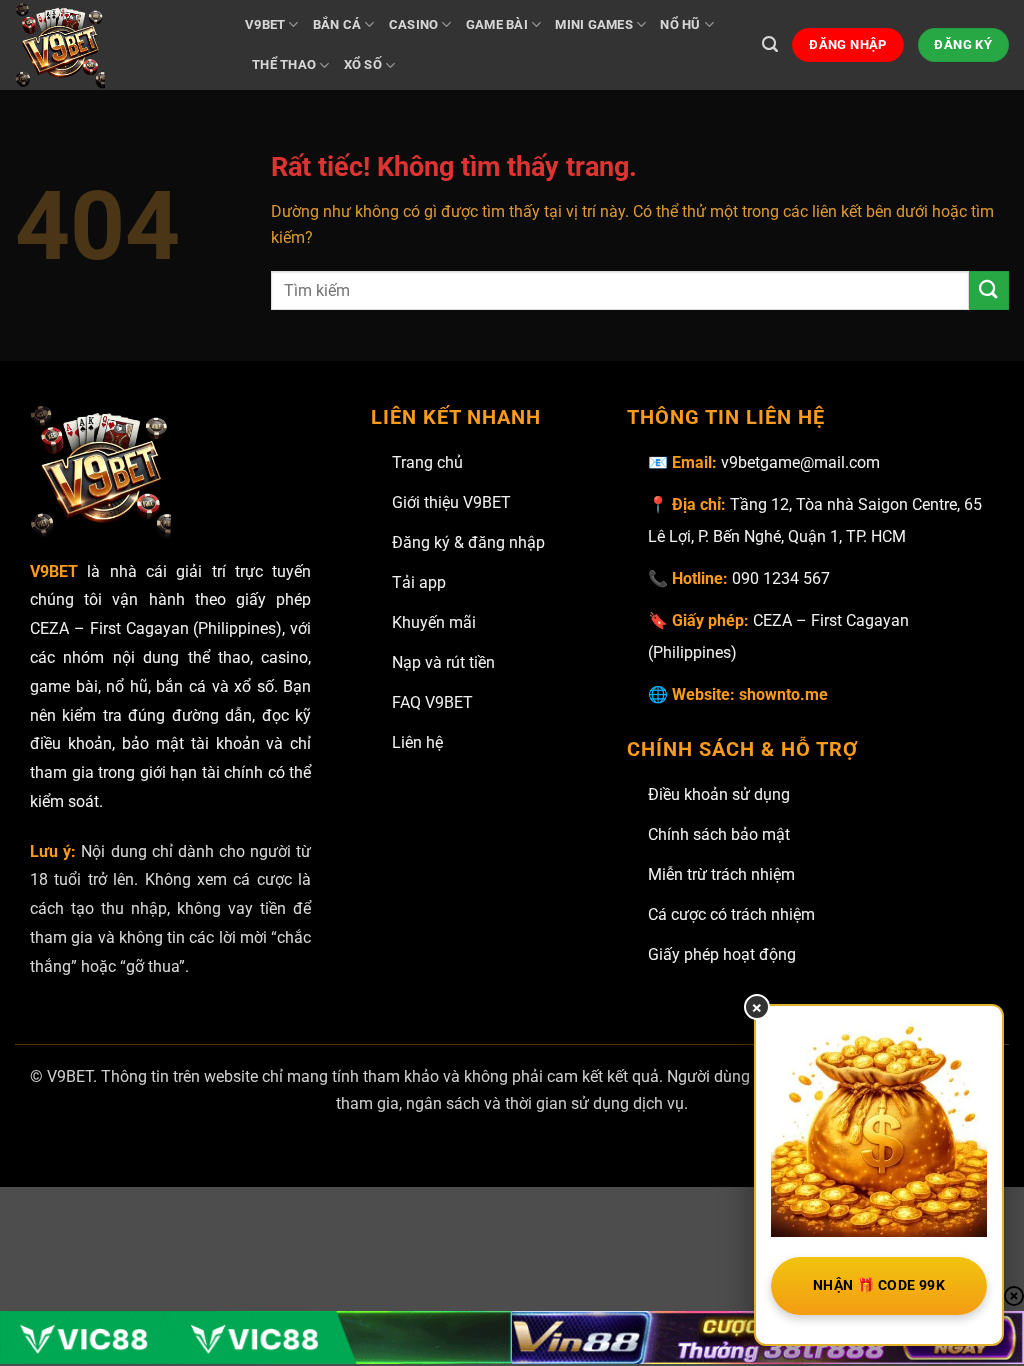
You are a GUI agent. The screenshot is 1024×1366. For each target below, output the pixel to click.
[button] (770, 44)
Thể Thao (284, 64)
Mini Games (594, 24)
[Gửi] (989, 290)
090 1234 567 (781, 578)
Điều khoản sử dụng (719, 794)
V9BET (265, 24)
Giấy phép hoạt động (722, 954)
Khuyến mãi (434, 622)
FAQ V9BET (432, 702)
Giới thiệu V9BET (451, 502)
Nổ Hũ (680, 24)
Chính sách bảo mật (719, 834)
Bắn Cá (337, 24)
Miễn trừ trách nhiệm (721, 874)
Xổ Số (363, 64)
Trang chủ (427, 462)
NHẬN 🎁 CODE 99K (879, 1285)
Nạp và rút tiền (443, 662)
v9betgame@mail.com (800, 462)
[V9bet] (115, 45)
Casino (414, 24)
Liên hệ (417, 742)
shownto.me (783, 694)
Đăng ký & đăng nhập (468, 542)
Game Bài (497, 24)
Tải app (419, 582)
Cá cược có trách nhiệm (731, 914)
